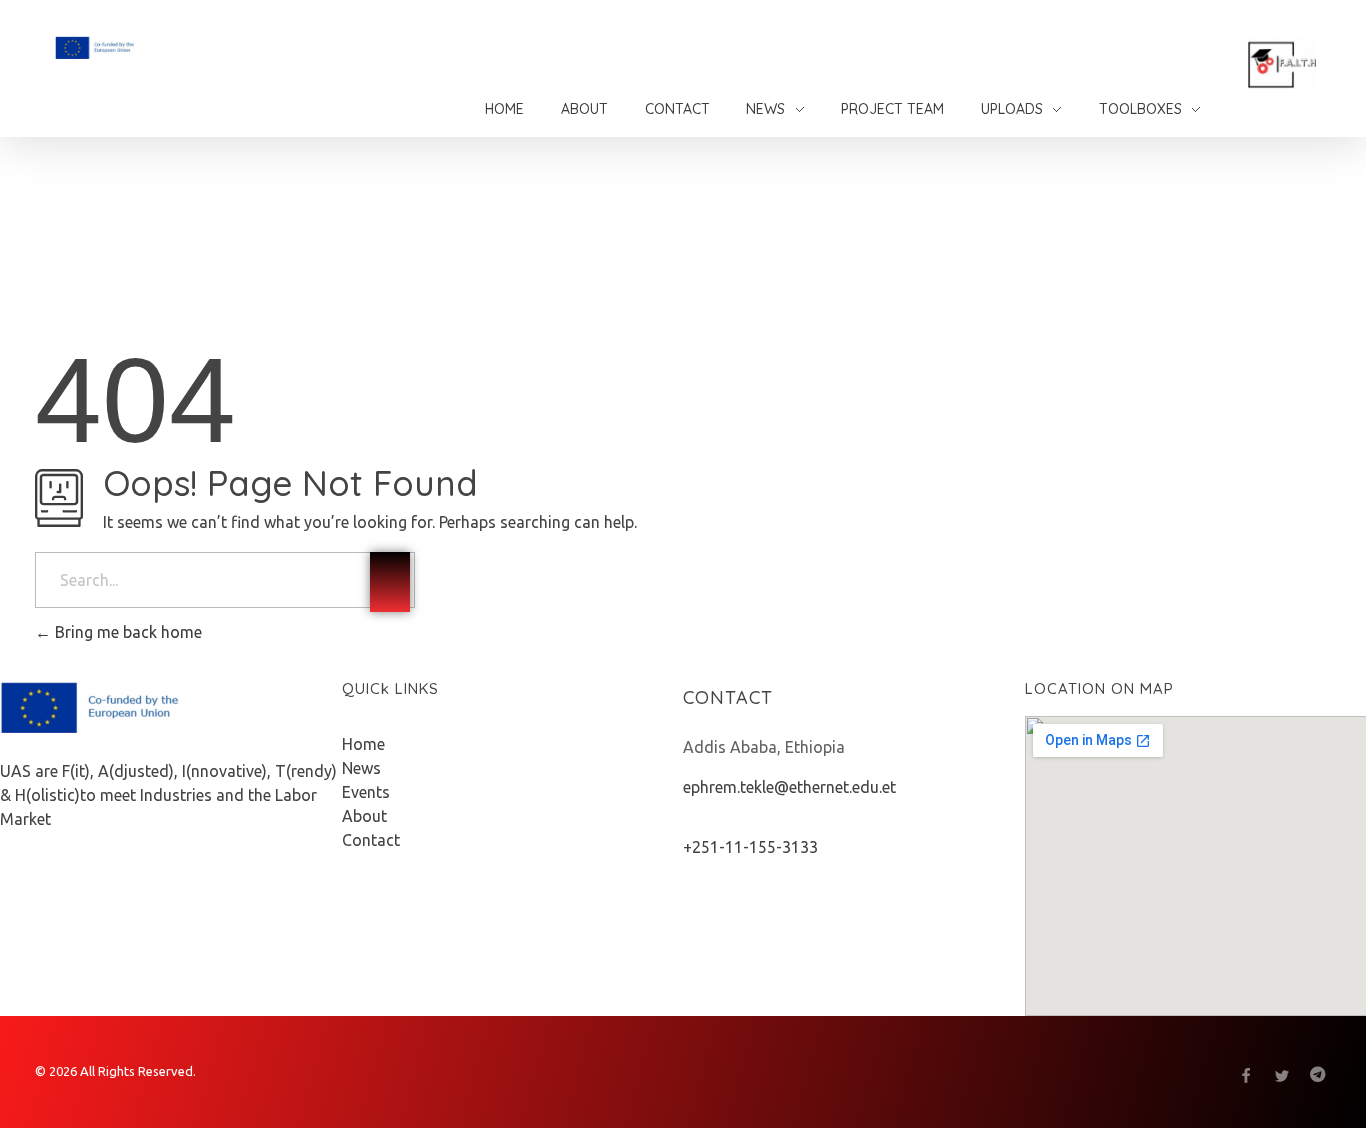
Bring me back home (126, 632)
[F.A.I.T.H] (146, 47)
